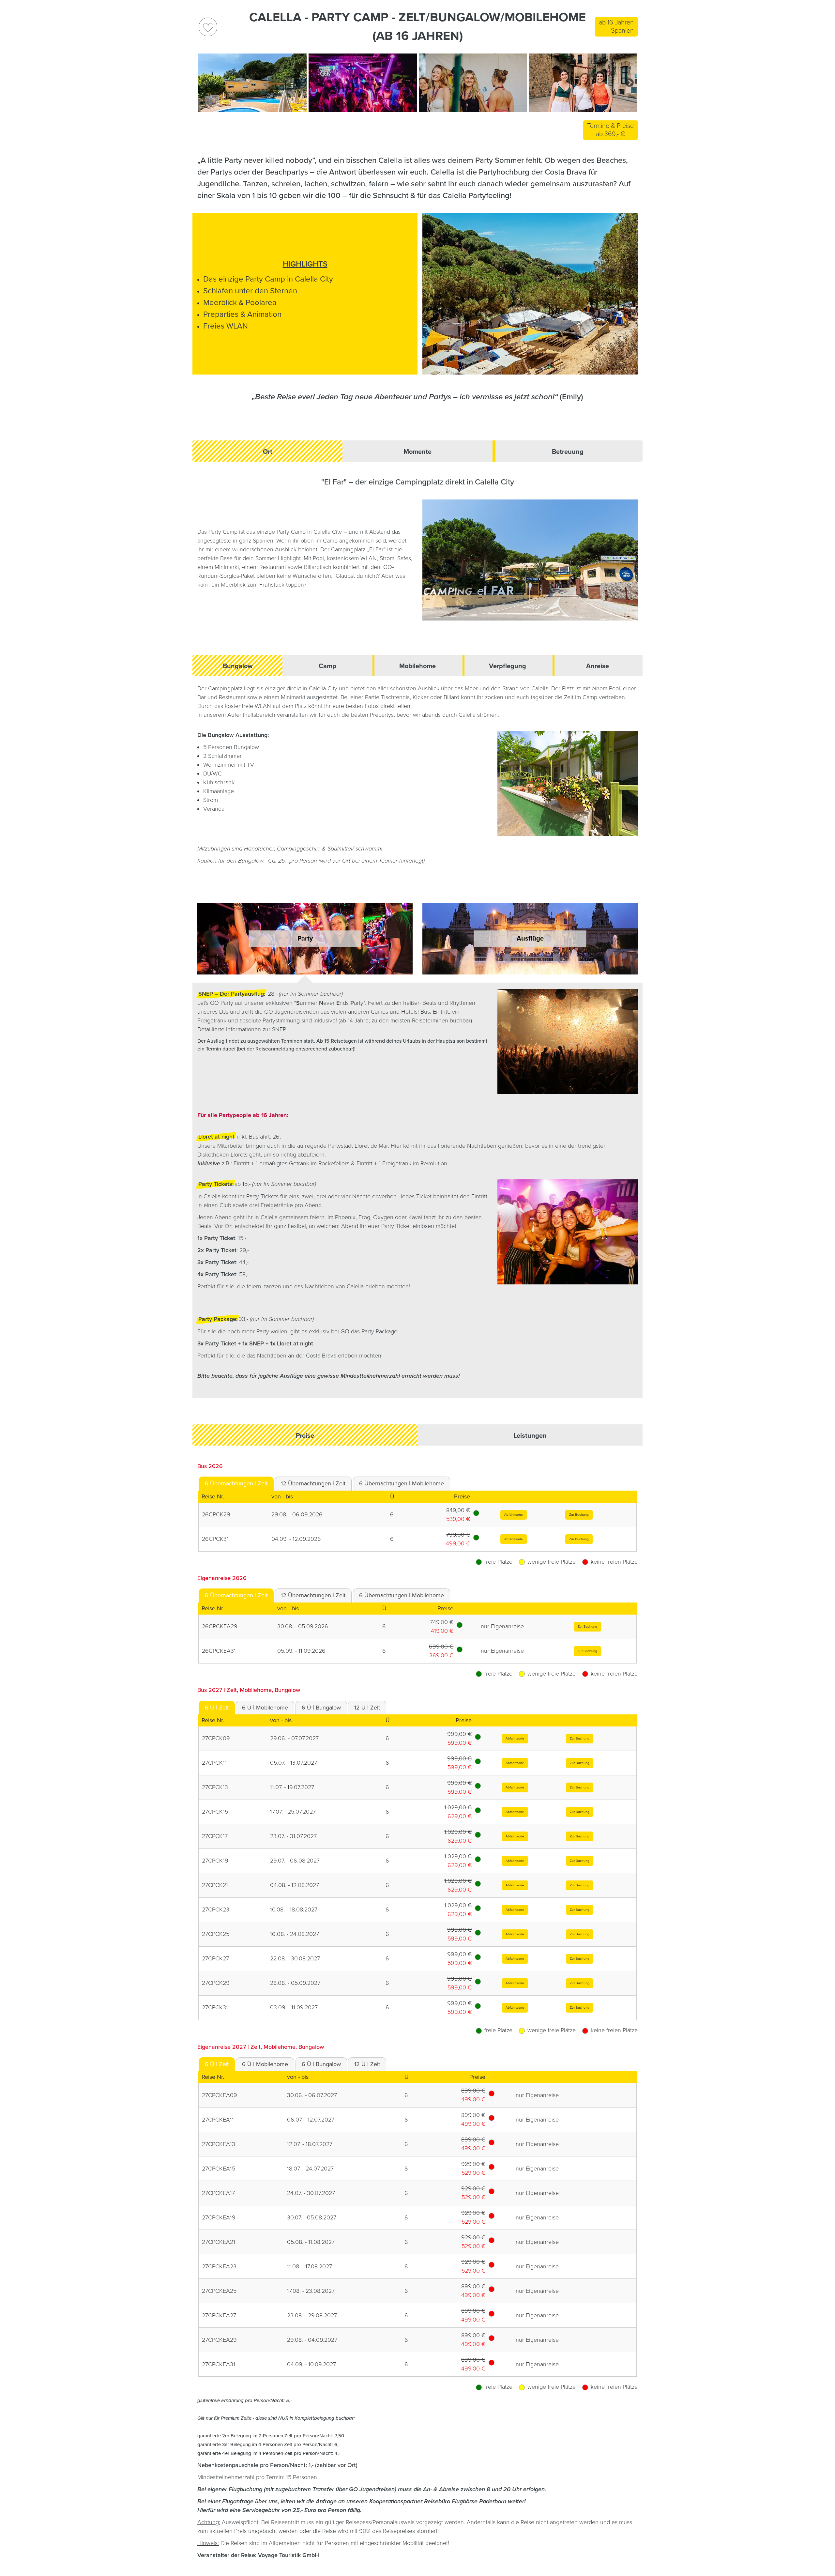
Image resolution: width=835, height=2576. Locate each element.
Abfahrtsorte (514, 1515)
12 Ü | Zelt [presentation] (367, 1708)
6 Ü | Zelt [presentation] (217, 1708)
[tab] (236, 1484)
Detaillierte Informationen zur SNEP (242, 1029)
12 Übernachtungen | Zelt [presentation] (313, 1483)
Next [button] (630, 83)
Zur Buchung (579, 1515)
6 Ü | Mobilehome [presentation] (265, 1708)
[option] (252, 90)
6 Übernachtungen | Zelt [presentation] (236, 1483)
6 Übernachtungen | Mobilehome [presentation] (402, 1483)
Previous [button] (205, 83)
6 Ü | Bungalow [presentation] (321, 1708)
